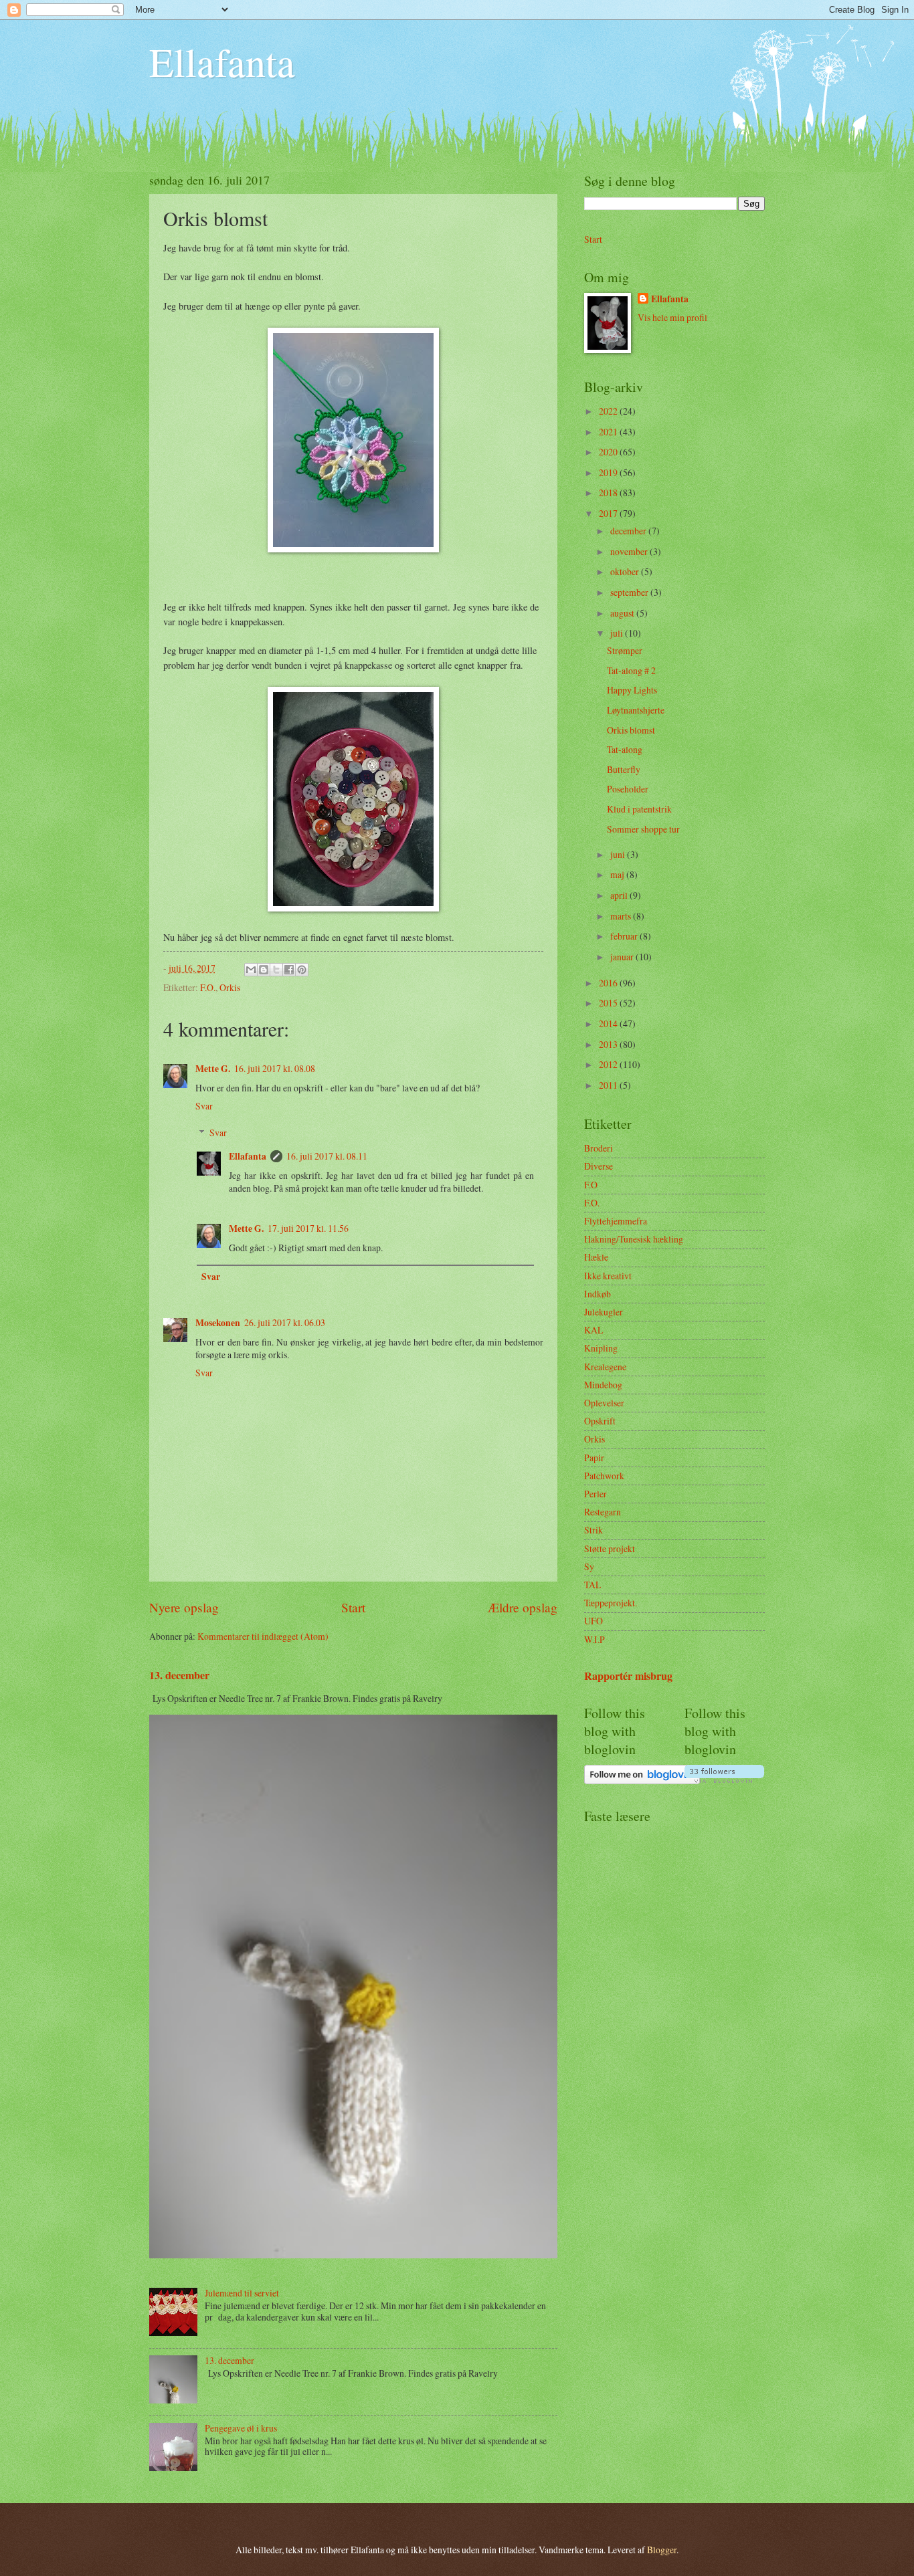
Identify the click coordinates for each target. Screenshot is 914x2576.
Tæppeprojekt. (611, 1603)
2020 (609, 452)
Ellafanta (222, 62)
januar (623, 957)
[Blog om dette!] (264, 970)
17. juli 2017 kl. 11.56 (308, 1228)
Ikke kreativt (608, 1276)
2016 (609, 983)
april (620, 895)
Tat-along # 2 (631, 670)
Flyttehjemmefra (616, 1221)
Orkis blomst (631, 730)
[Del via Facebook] (289, 970)
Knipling (601, 1348)
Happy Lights (632, 690)
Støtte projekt (610, 1548)
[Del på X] (276, 970)
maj (618, 874)
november (630, 551)
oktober (626, 571)
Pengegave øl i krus (241, 2428)
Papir (594, 1458)
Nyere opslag (184, 1607)
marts (622, 916)
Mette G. (213, 1069)
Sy (589, 1567)
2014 (609, 1024)
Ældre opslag (523, 1607)
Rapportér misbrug (628, 1676)
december (629, 531)
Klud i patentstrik (639, 809)
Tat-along (625, 749)
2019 (609, 472)
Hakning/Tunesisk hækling (634, 1239)
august (623, 613)
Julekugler (604, 1312)
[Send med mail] (251, 970)
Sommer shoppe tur (643, 829)
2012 (609, 1064)
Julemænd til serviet (242, 2293)
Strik (593, 1530)
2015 (609, 1003)
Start (353, 1607)
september (630, 592)
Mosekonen (218, 1323)
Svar (204, 1106)
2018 (609, 493)
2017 (609, 513)
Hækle (596, 1257)
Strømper (625, 650)
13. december (179, 1675)
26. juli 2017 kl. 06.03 (285, 1322)
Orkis (230, 987)
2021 (609, 432)
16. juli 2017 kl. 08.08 (275, 1068)
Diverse (599, 1166)
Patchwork (604, 1476)
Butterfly (624, 769)
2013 (609, 1044)
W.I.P (595, 1639)
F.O (591, 1185)
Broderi (599, 1148)
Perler (596, 1494)
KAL (593, 1330)
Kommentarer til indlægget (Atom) (263, 1636)
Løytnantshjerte (636, 710)
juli (618, 633)
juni (619, 854)
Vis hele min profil (672, 317)
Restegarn (603, 1512)
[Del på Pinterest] (302, 970)
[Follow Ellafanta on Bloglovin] (642, 1781)
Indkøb (598, 1294)
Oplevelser (604, 1403)
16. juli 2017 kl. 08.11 (327, 1156)
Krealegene (605, 1367)
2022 (609, 411)
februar (625, 936)
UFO (593, 1621)
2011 (609, 1085)
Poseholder (628, 789)
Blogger (662, 2550)
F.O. (208, 987)
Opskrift (600, 1421)
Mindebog (603, 1385)
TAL (592, 1585)
